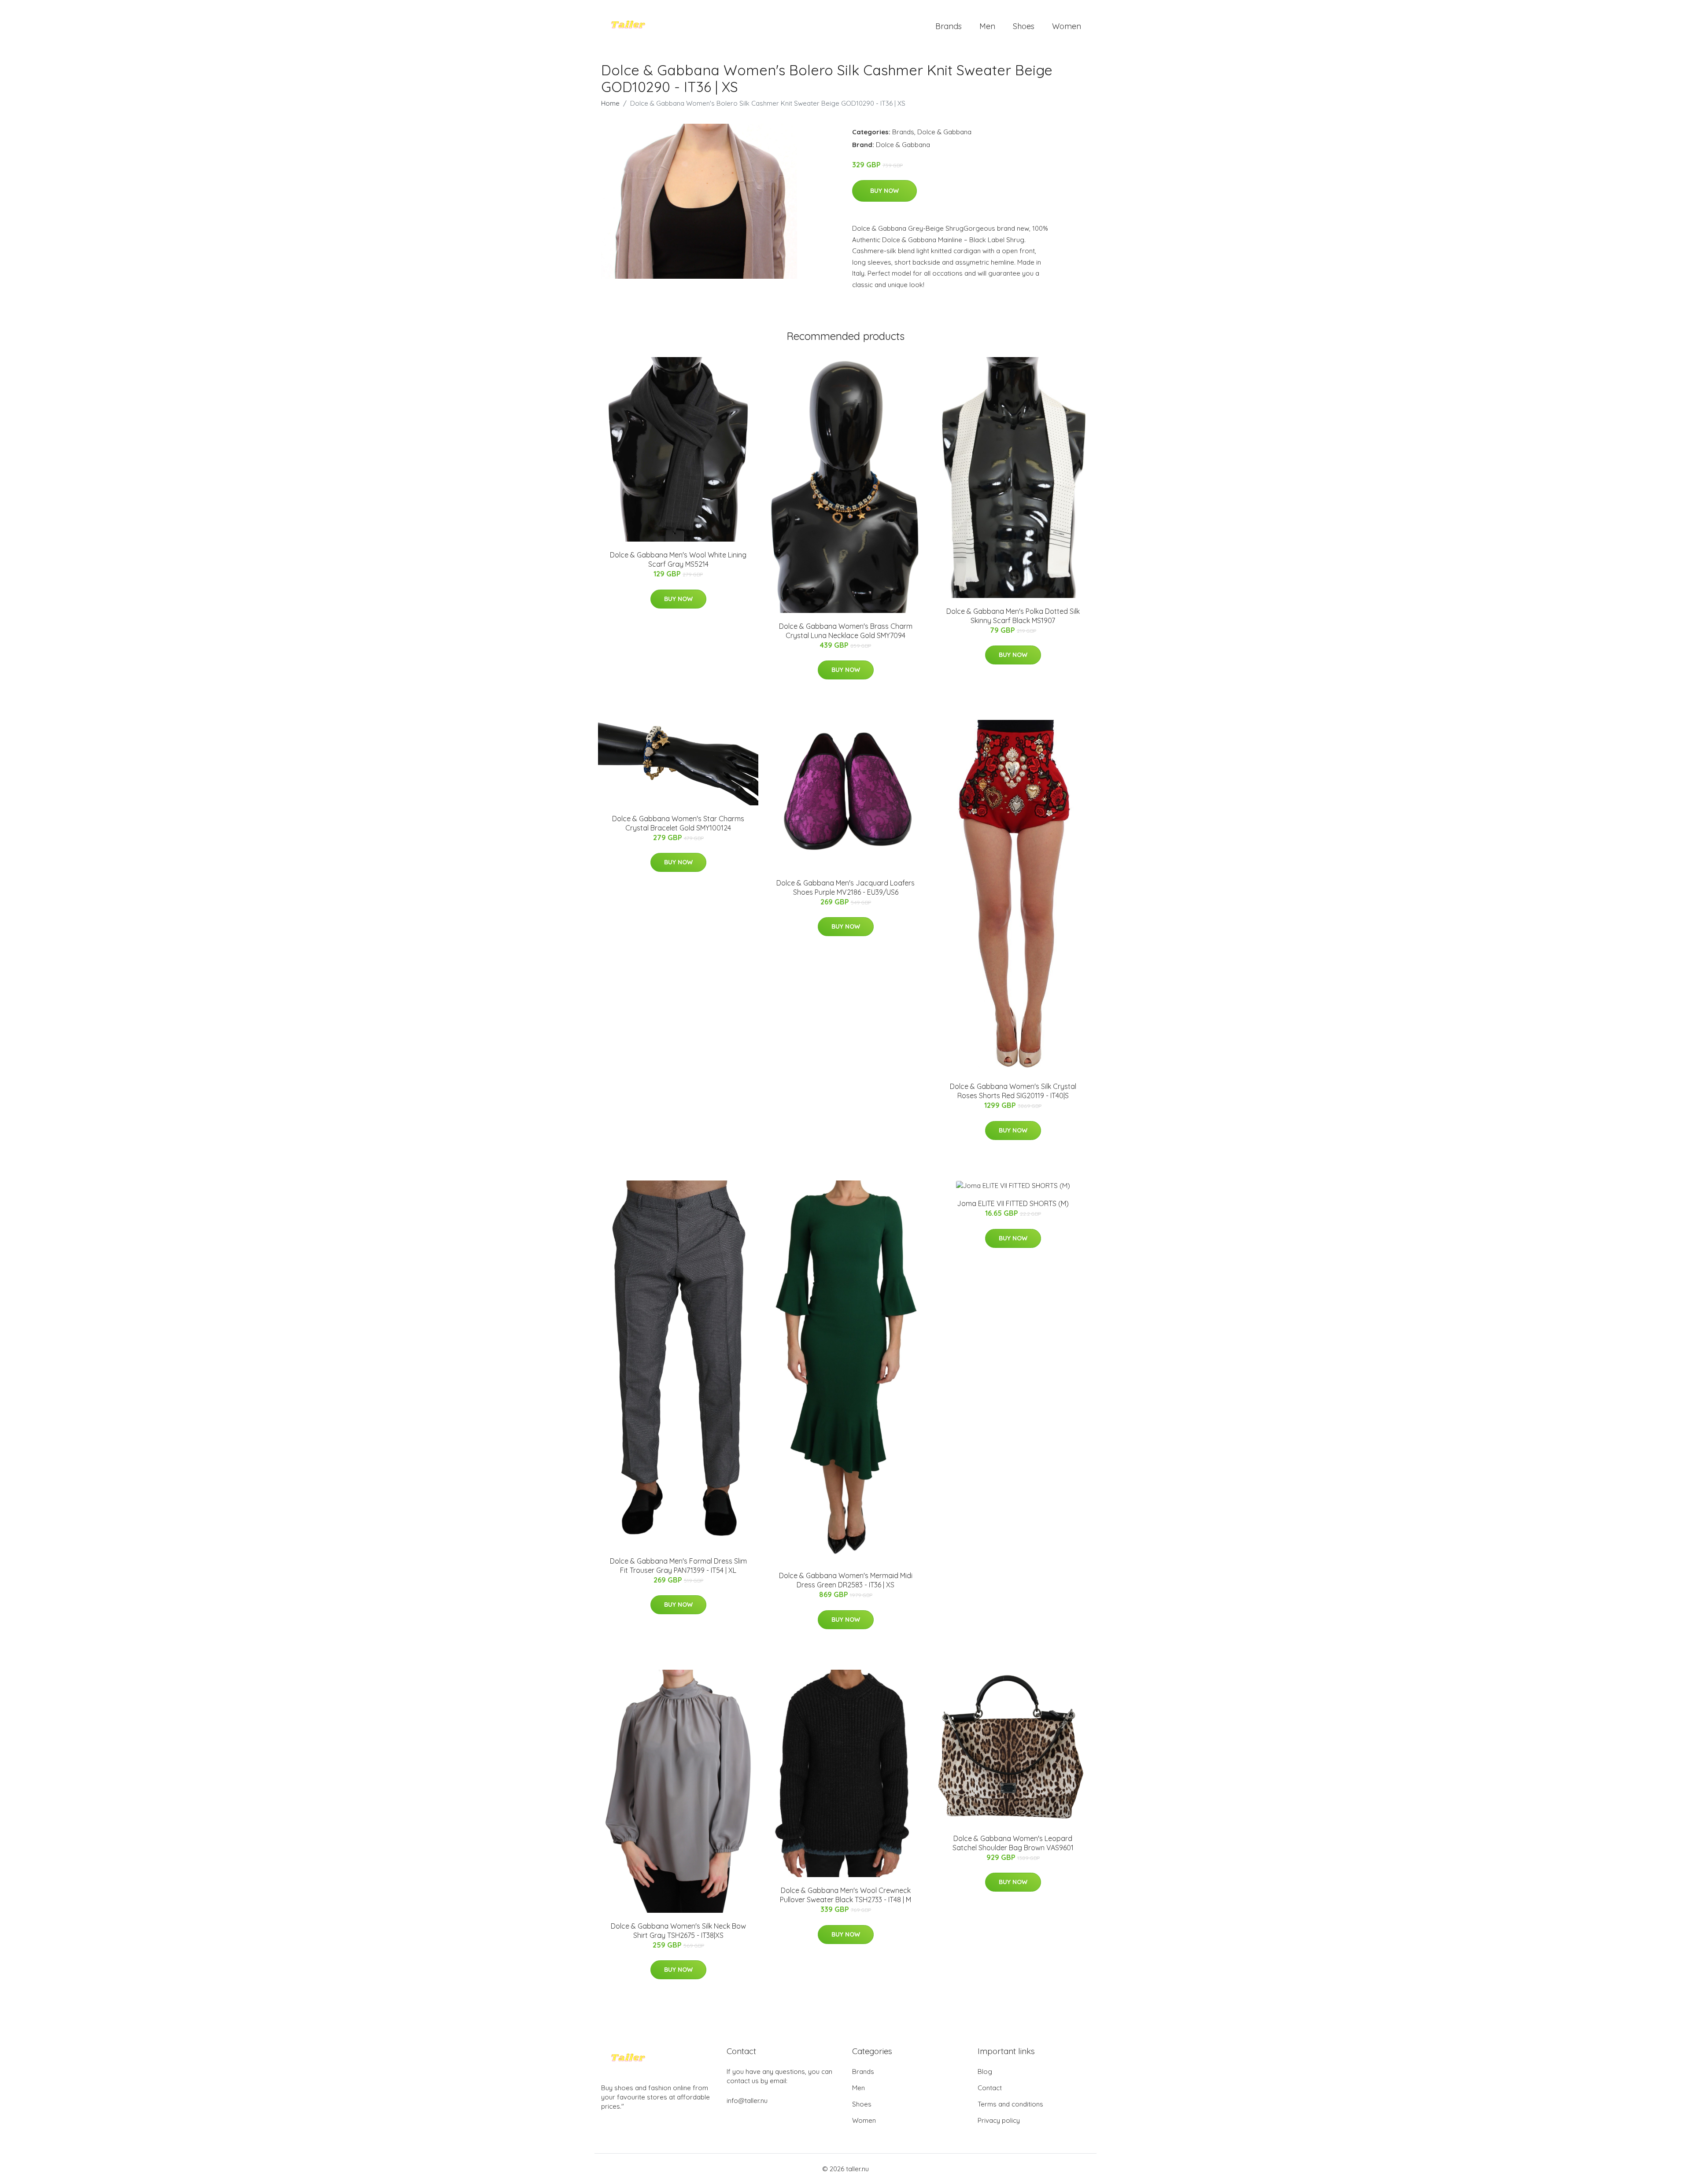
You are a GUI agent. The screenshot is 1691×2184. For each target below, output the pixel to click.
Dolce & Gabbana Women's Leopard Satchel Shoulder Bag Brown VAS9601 (1013, 1843)
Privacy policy (999, 2120)
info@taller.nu (747, 2101)
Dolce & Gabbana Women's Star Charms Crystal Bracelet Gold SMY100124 (678, 823)
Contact (990, 2088)
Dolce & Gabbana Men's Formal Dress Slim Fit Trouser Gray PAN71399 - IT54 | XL (678, 1566)
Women (1067, 26)
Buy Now (884, 191)
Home (610, 103)
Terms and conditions (1010, 2104)
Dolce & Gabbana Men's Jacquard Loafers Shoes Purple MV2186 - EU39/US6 (845, 887)
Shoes (1024, 26)
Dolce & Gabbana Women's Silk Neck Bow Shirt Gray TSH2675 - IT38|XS (678, 1931)
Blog (985, 2071)
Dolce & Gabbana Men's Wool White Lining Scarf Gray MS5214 (678, 559)
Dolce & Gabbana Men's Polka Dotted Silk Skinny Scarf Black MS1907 (1013, 616)
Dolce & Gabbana (944, 132)
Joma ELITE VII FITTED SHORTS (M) (1013, 1203)
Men (987, 26)
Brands (949, 26)
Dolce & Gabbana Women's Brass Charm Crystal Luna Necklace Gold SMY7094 (846, 631)
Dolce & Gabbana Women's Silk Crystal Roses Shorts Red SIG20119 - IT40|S (1013, 1091)
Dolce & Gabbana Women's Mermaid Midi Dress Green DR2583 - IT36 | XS (846, 1580)
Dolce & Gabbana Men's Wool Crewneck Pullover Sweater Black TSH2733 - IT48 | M (845, 1895)
